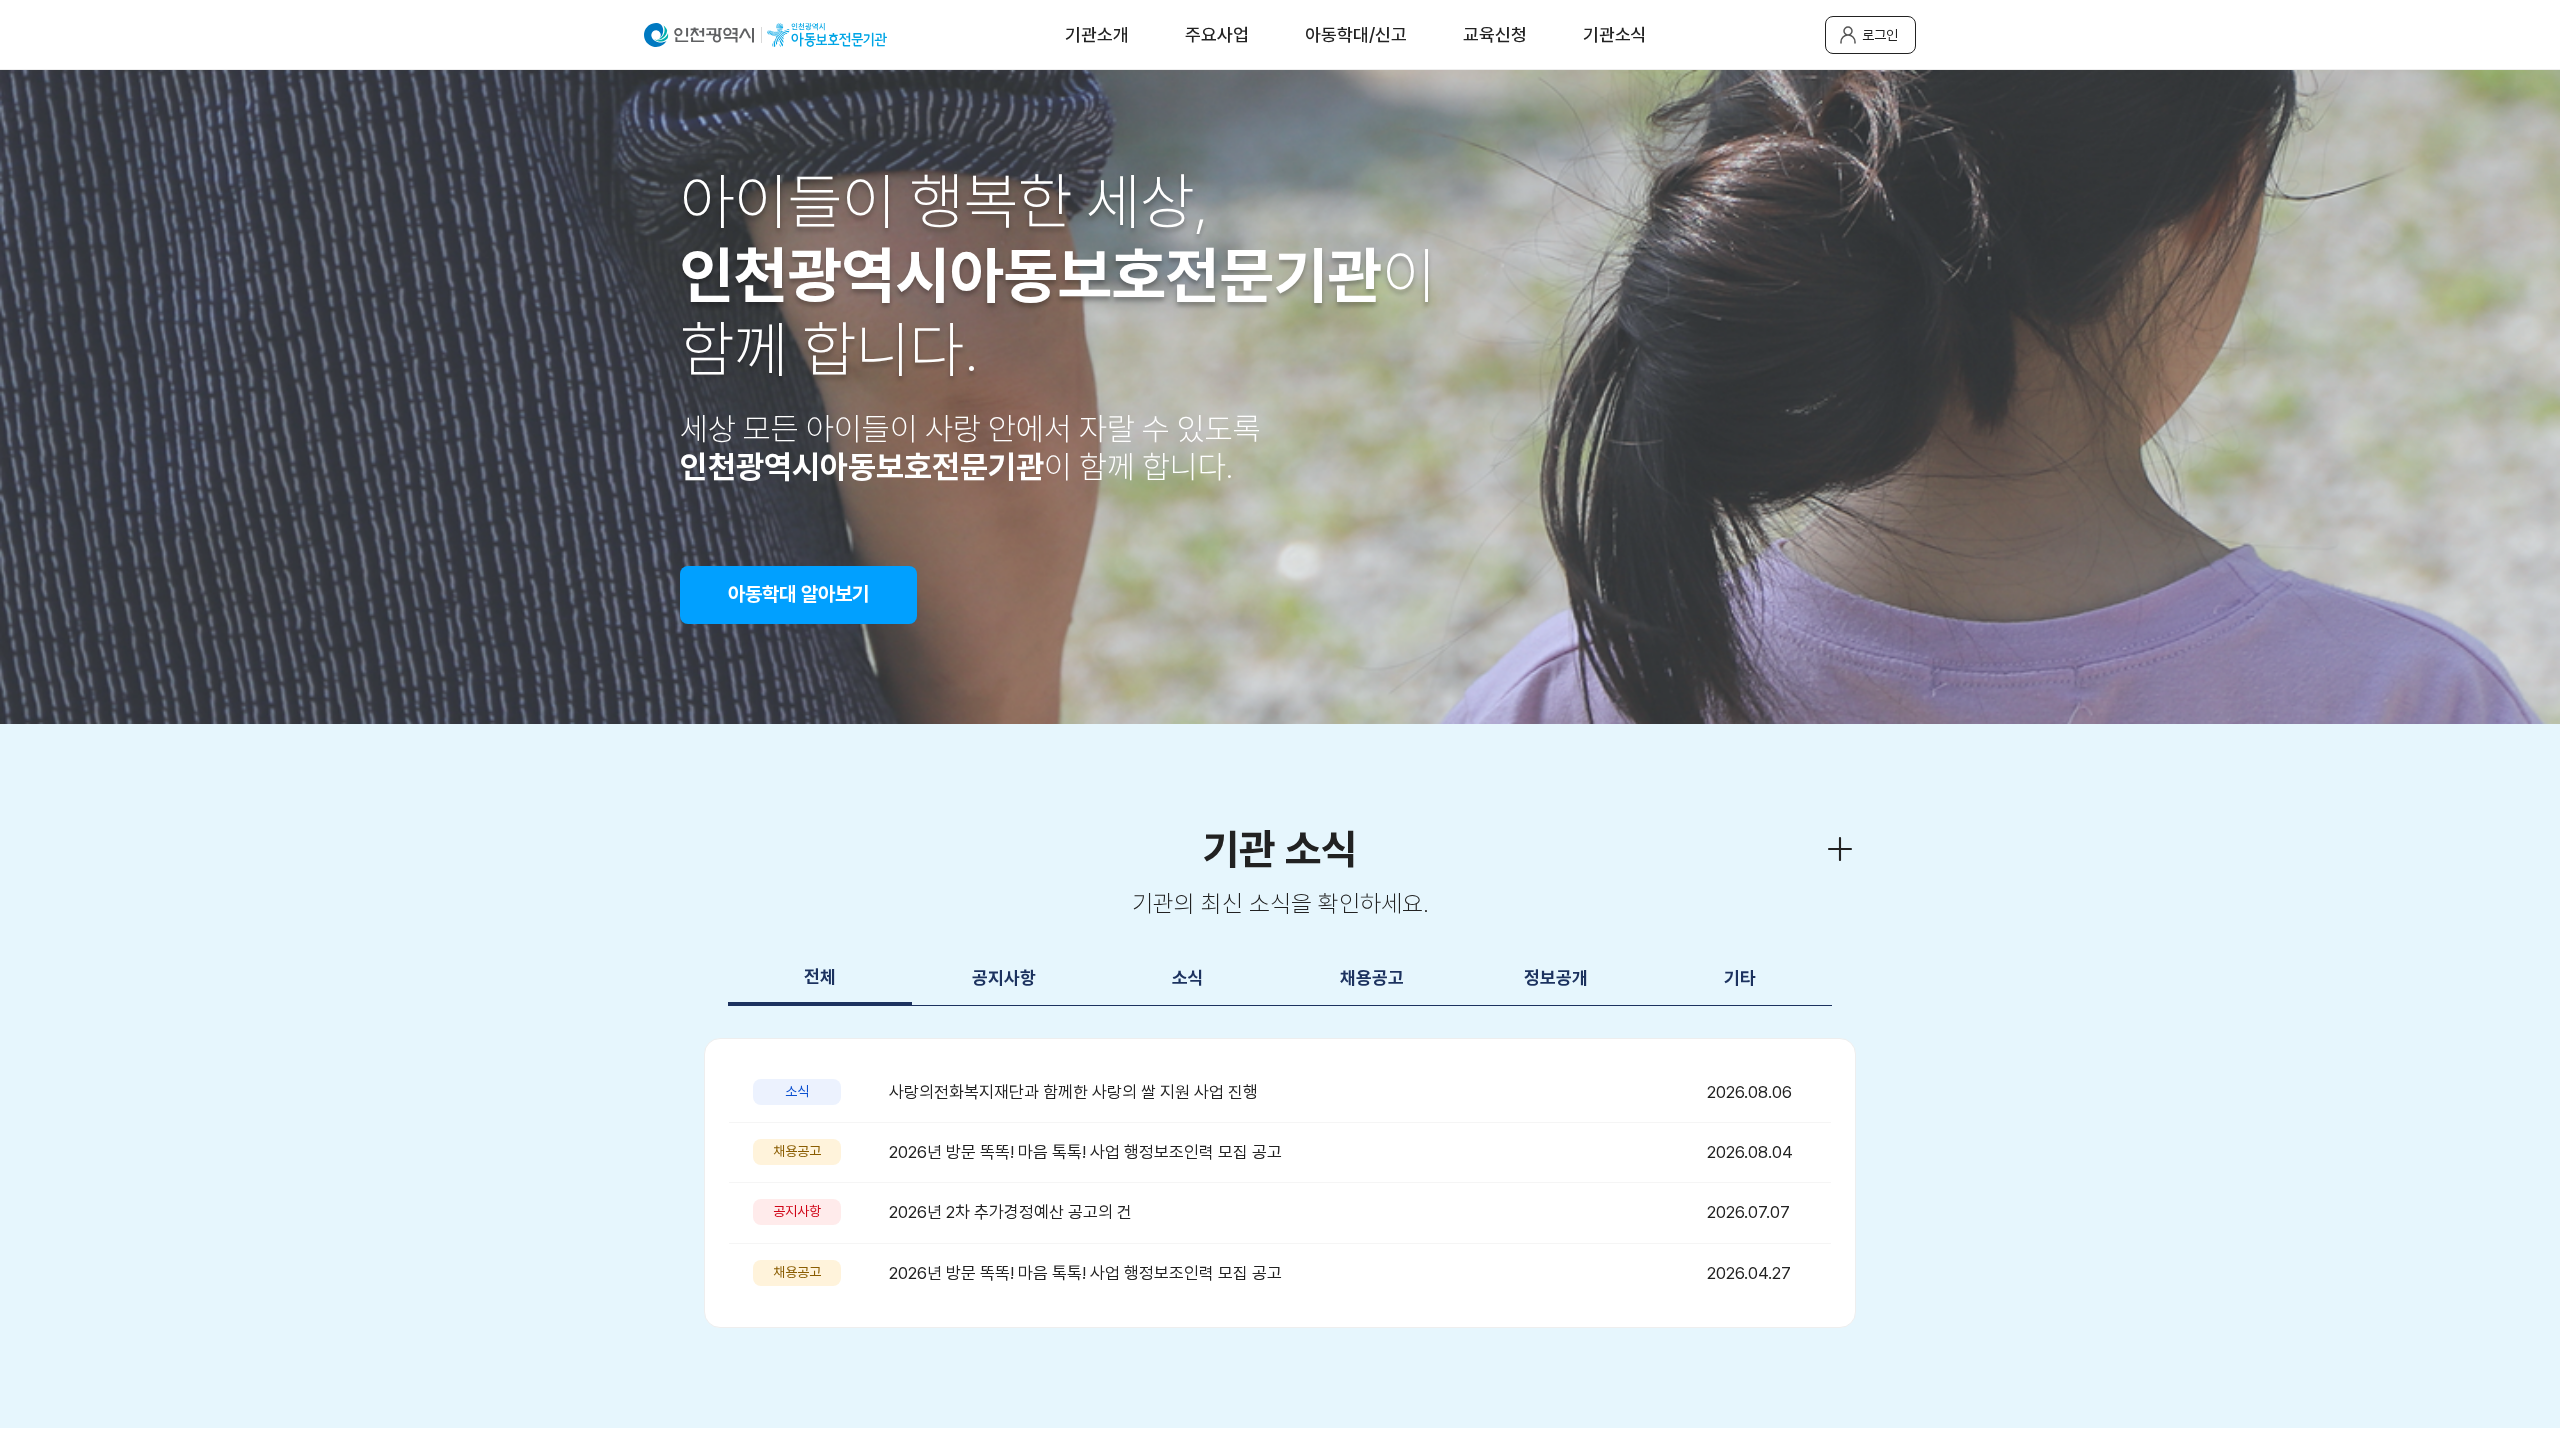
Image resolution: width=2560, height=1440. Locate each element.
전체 (820, 976)
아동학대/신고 (1356, 34)
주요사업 (1217, 34)
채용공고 (1372, 977)
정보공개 (1556, 977)
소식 (1188, 977)
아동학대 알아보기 (798, 594)
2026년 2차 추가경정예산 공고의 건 (1010, 1212)
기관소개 (1097, 34)
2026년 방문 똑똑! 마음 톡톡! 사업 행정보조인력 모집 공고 (1085, 1152)
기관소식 (1615, 34)
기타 (1740, 977)
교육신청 (1495, 34)
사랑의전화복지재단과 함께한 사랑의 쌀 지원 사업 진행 (1073, 1092)
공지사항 (1004, 977)
